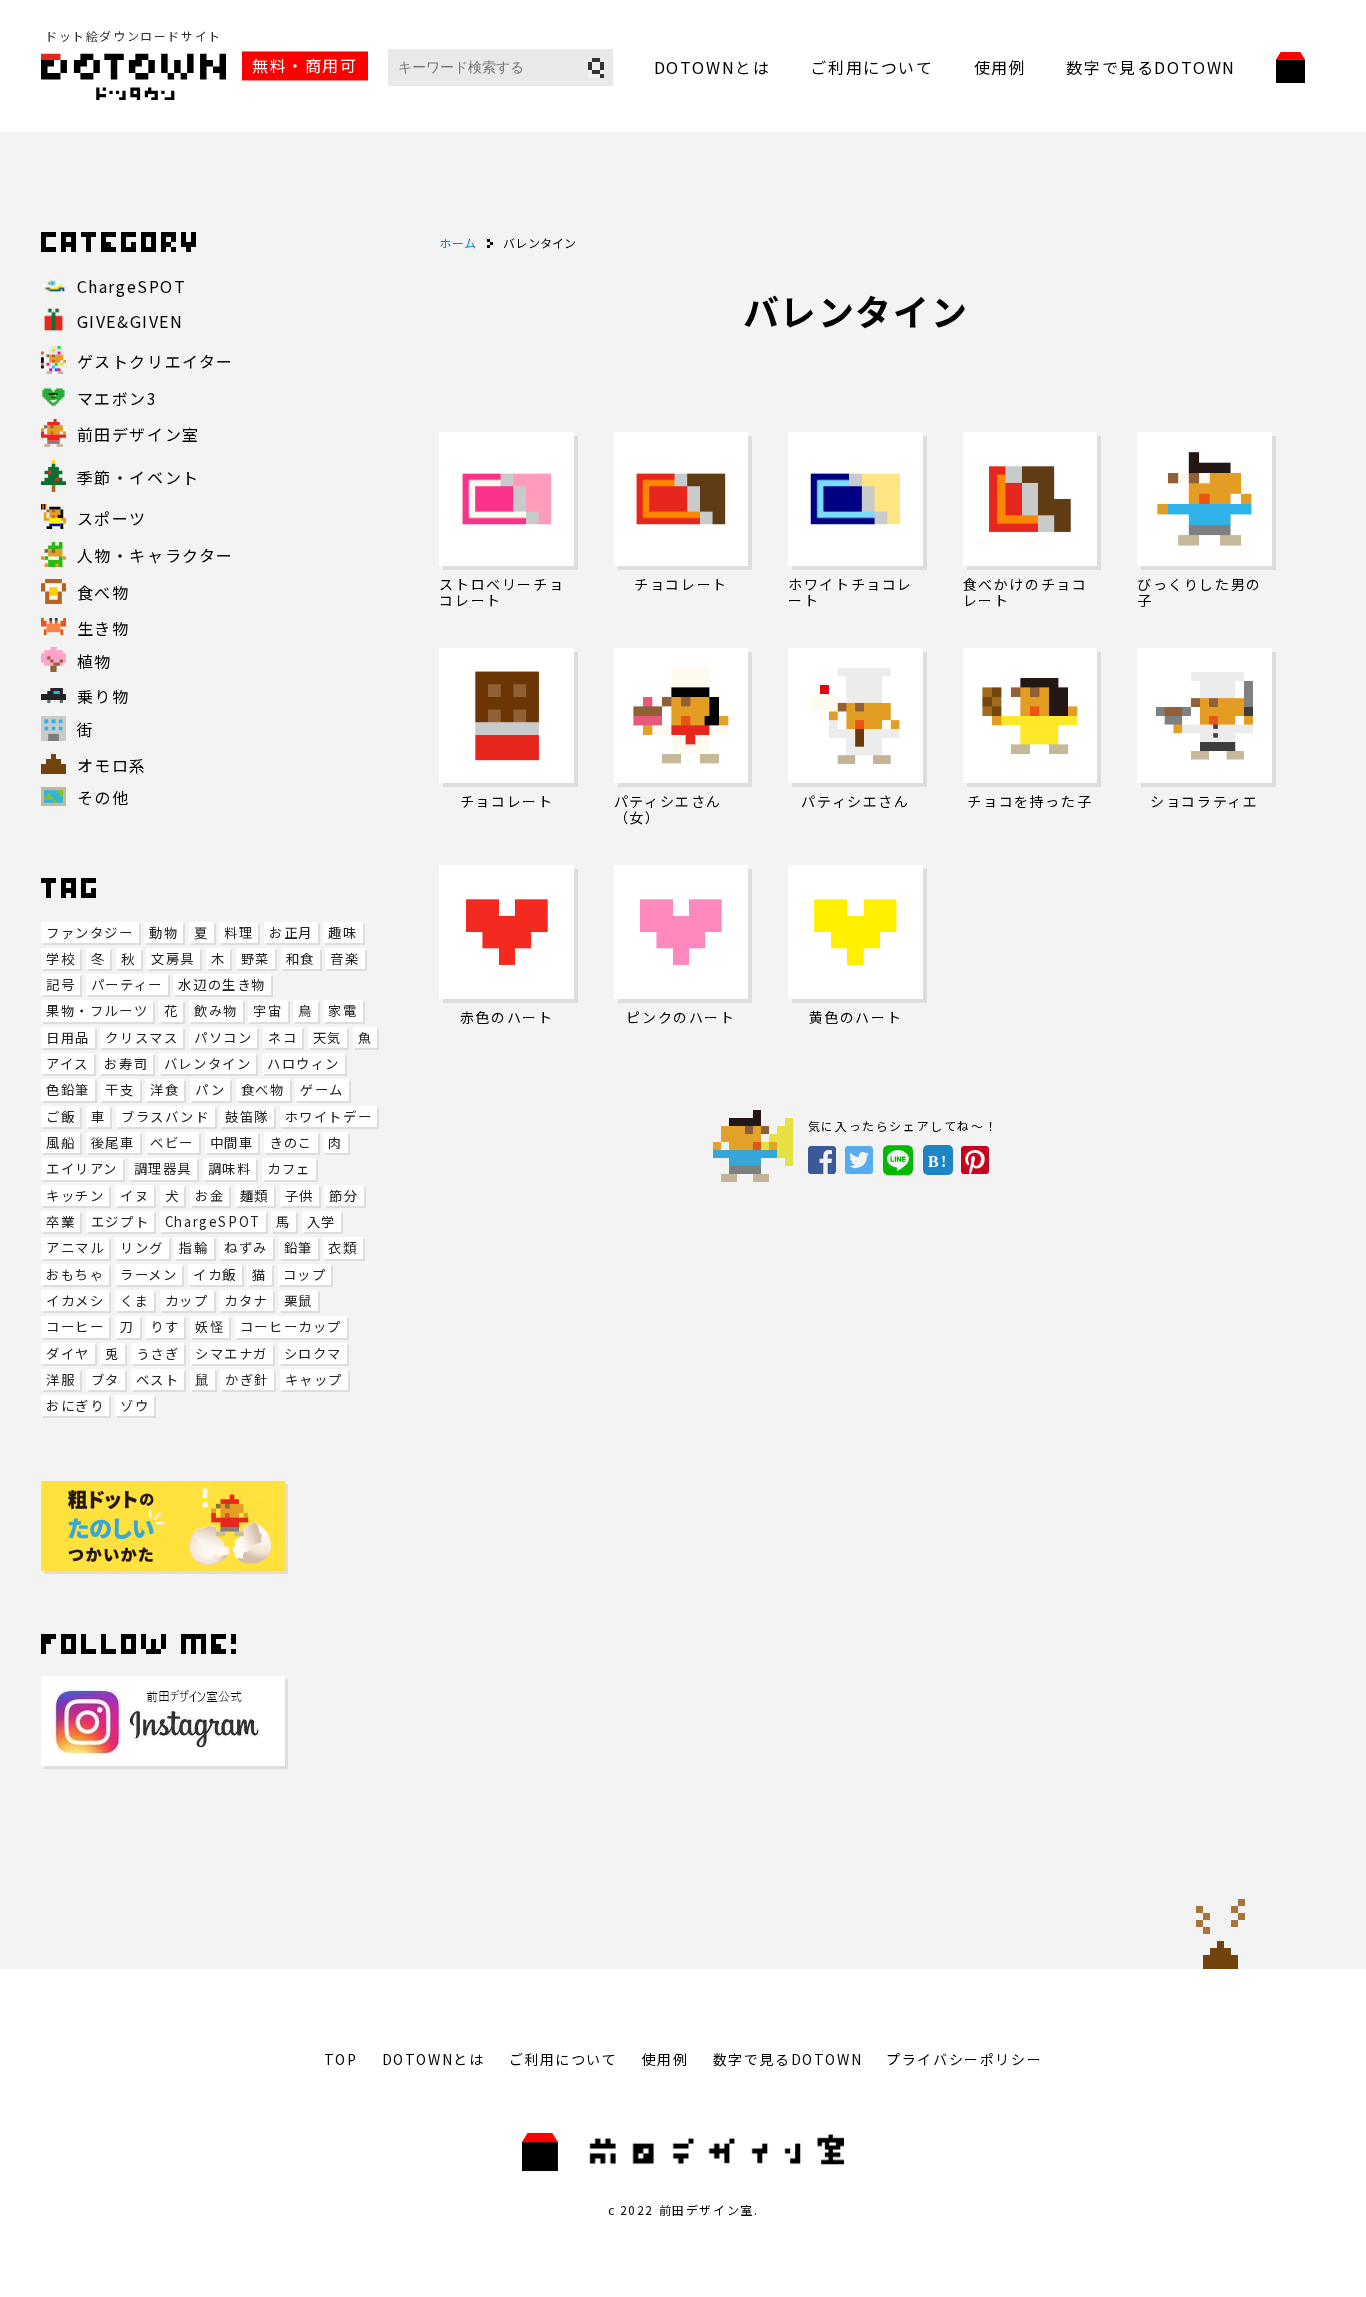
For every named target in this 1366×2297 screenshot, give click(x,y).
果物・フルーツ (97, 1010)
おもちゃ (75, 1274)
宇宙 (267, 1010)
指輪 (193, 1247)
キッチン (75, 1195)
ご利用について (871, 67)
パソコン (223, 1037)
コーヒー (75, 1326)
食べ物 (263, 1089)
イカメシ (75, 1300)
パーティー (127, 984)
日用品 (68, 1037)
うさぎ (158, 1353)
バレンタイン (208, 1063)
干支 (119, 1089)
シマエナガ (231, 1353)
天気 (327, 1037)
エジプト (120, 1221)
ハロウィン (303, 1063)
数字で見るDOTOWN (1151, 67)
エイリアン (82, 1168)
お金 (209, 1195)
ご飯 (60, 1116)
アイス (67, 1063)
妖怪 (209, 1326)
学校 (60, 958)
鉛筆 (298, 1247)
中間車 (232, 1142)
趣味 (342, 932)
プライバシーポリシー (964, 2059)
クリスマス (141, 1037)
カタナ (246, 1300)
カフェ (289, 1168)
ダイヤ (68, 1353)
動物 (163, 932)
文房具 (173, 958)
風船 (60, 1142)
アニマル (75, 1247)
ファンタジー (90, 932)
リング (142, 1247)
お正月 (291, 932)
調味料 (230, 1168)
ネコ (282, 1037)
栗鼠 (298, 1300)
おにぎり (75, 1405)
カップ (187, 1300)
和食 (300, 958)
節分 (343, 1195)
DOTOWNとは (712, 67)
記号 (60, 984)
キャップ (314, 1379)
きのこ (291, 1142)
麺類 (254, 1195)
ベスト (158, 1379)
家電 (342, 1010)
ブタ (105, 1379)
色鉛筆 (68, 1089)
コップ (305, 1274)
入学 (321, 1221)
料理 (238, 932)
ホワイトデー (329, 1116)
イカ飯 (215, 1274)
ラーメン (148, 1274)
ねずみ (246, 1247)
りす (164, 1326)
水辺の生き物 (222, 984)
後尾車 (113, 1142)
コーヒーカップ (291, 1326)
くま (134, 1300)
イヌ (134, 1195)
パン (210, 1089)
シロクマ (313, 1353)
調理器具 (163, 1168)
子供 (299, 1195)
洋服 (60, 1379)
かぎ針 (247, 1379)
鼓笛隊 (247, 1116)
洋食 (164, 1089)
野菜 (255, 958)
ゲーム (322, 1089)
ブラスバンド (165, 1116)
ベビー (172, 1142)
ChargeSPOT (213, 1221)
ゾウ (134, 1405)
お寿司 (126, 1063)
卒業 (60, 1221)
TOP (341, 2059)
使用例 (1000, 67)
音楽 (344, 958)
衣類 (342, 1247)
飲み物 (216, 1010)
